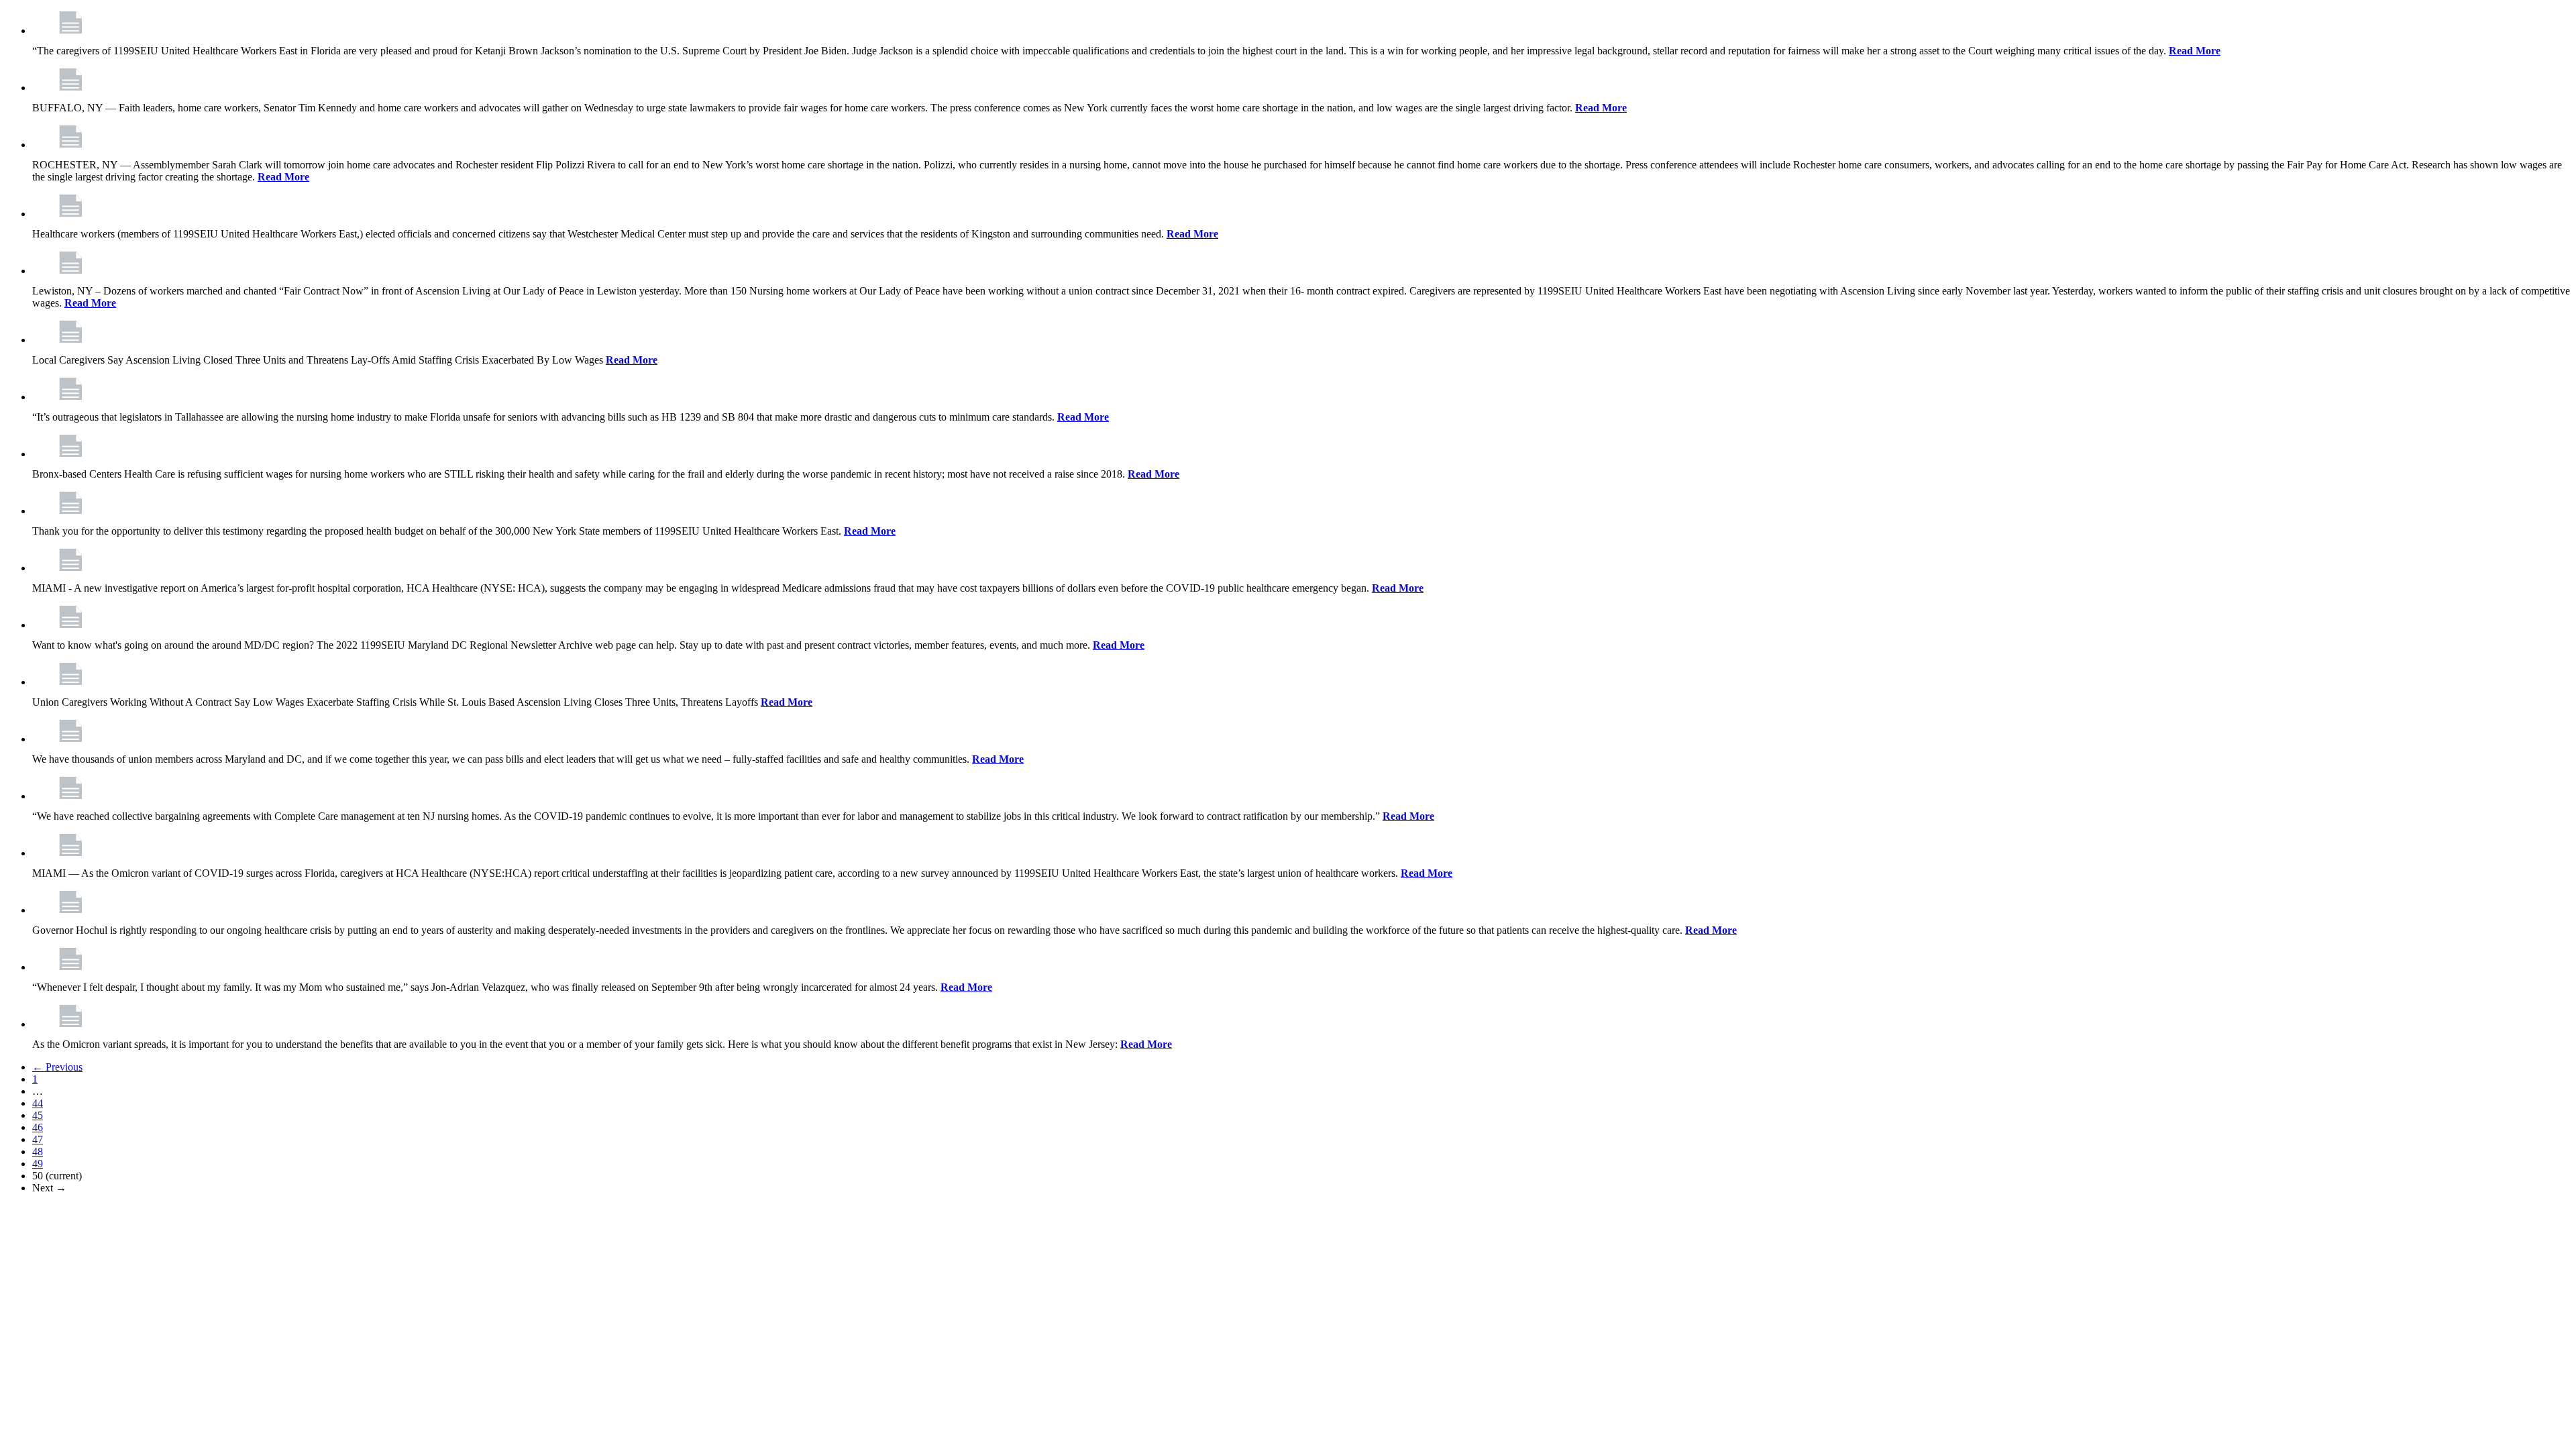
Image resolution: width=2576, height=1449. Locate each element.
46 (38, 1127)
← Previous (57, 1067)
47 (38, 1139)
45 (38, 1115)
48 (38, 1151)
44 (38, 1103)
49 (38, 1164)
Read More (2195, 51)
